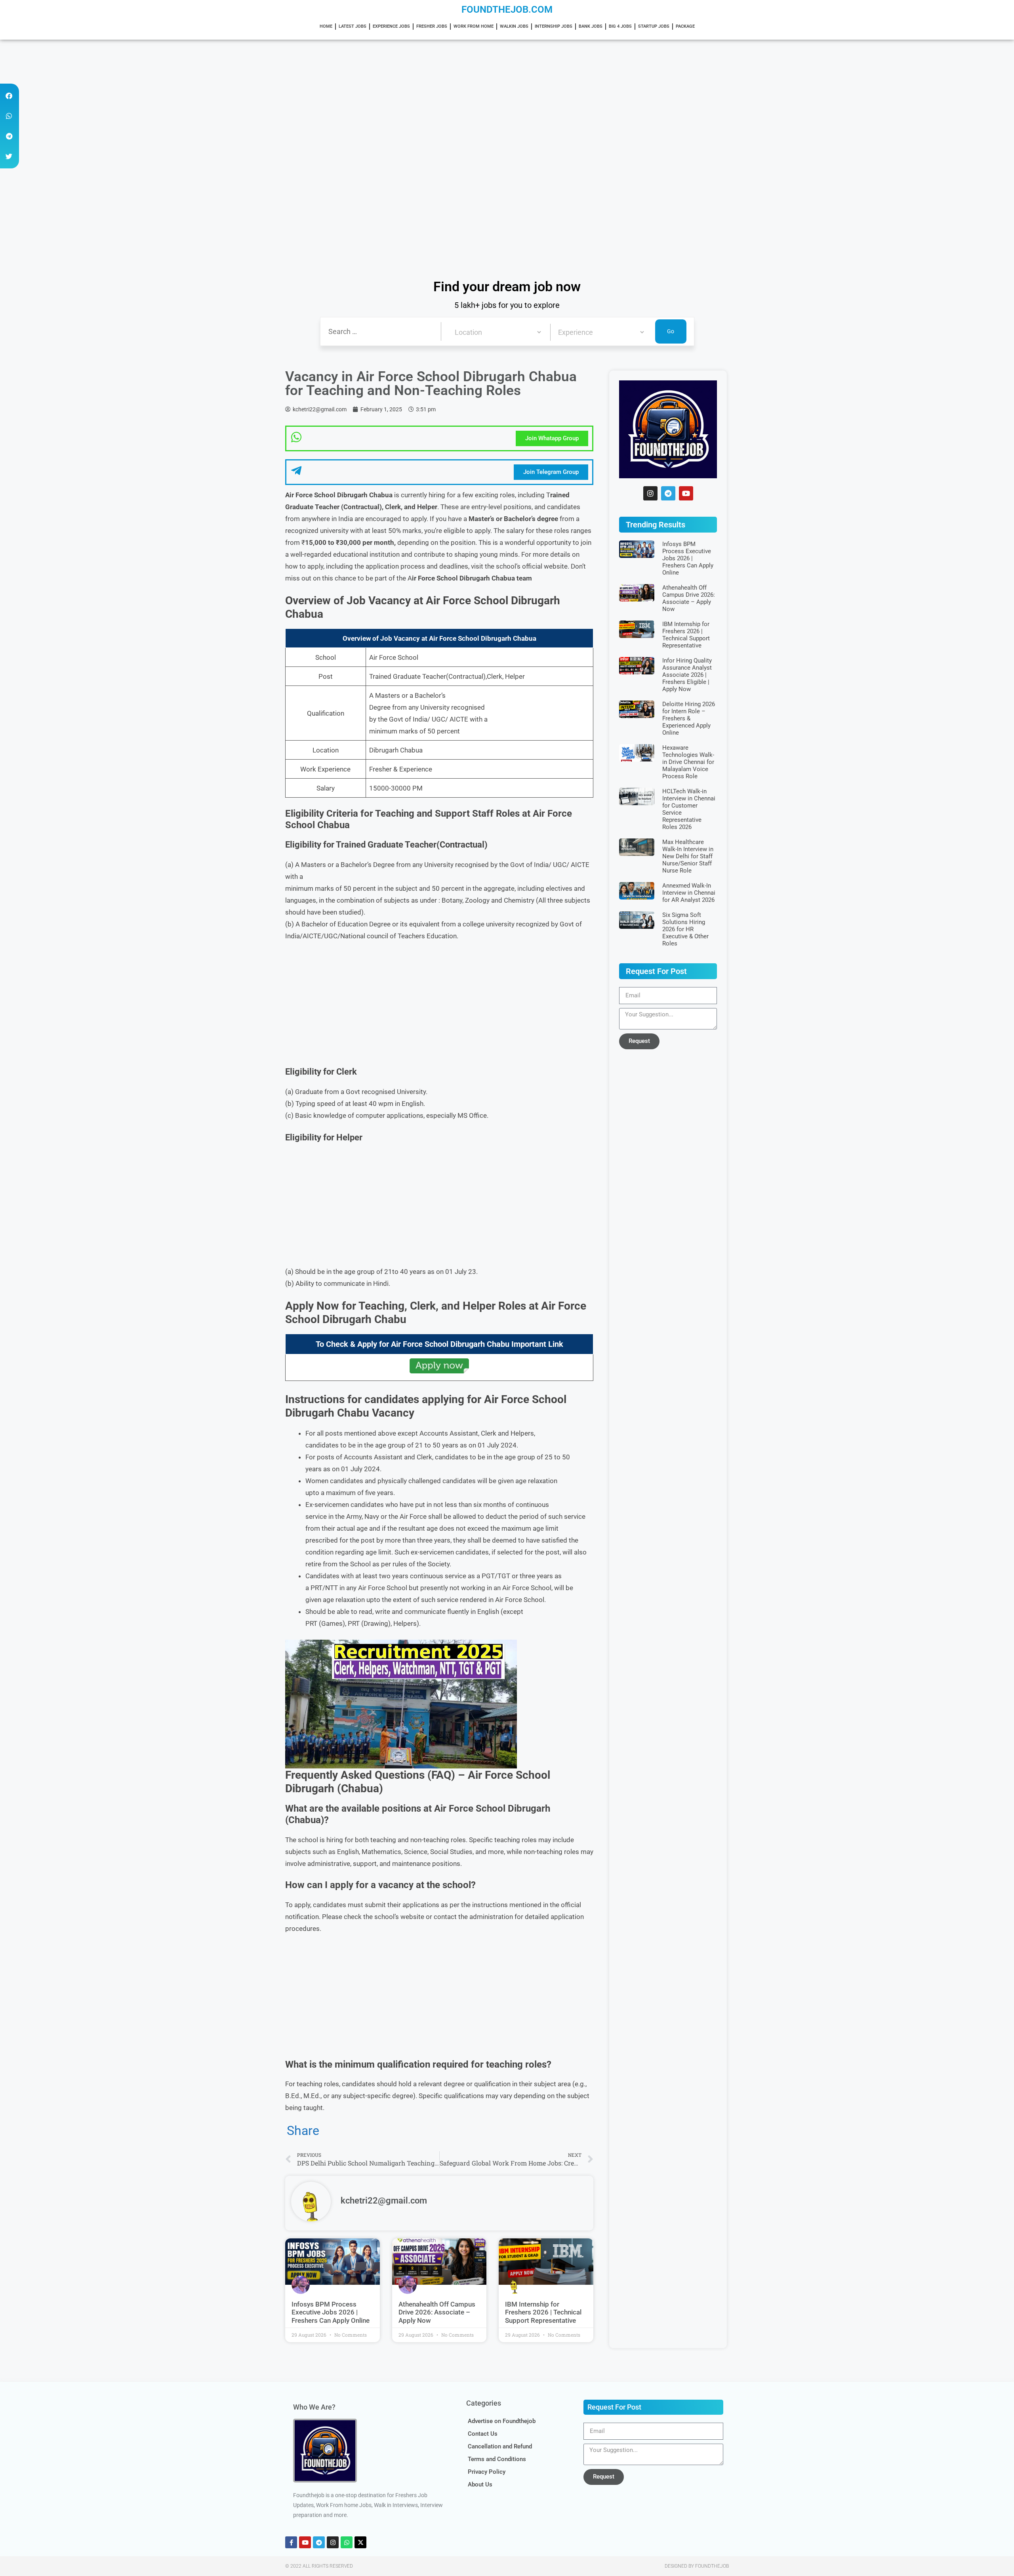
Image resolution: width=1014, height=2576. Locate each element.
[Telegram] (668, 493)
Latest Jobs (353, 26)
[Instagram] (650, 493)
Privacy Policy (487, 2472)
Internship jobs (554, 26)
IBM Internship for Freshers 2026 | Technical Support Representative (543, 2312)
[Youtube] (686, 493)
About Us (480, 2484)
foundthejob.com (507, 10)
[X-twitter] (360, 2542)
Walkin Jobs (514, 26)
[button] (9, 96)
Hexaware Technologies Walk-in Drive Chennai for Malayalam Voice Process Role (688, 762)
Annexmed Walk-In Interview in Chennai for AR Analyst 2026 (689, 893)
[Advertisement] (238, 98)
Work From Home (474, 26)
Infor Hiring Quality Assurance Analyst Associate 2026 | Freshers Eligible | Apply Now (687, 675)
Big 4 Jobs (620, 26)
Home (326, 26)
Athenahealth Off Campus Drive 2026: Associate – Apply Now (437, 2312)
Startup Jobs (654, 26)
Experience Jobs (391, 26)
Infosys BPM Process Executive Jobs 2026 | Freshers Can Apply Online (331, 2312)
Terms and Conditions (497, 2459)
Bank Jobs (591, 26)
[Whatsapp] (347, 2542)
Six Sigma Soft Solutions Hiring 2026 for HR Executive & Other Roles (685, 929)
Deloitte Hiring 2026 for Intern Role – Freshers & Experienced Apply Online (689, 718)
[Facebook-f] (291, 2542)
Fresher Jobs (432, 26)
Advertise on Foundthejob (502, 2421)
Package (685, 26)
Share (303, 2131)
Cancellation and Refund (500, 2446)
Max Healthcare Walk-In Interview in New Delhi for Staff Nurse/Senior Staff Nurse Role (688, 856)
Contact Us (483, 2434)
